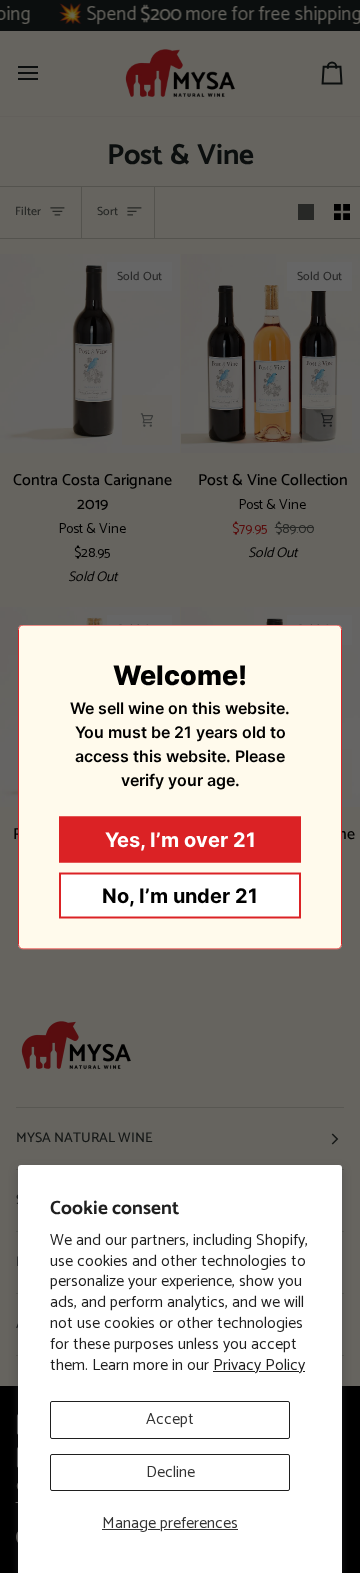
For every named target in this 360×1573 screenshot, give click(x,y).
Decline (170, 1472)
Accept (170, 1419)
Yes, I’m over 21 (180, 839)
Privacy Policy (259, 1365)
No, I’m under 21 (180, 895)
